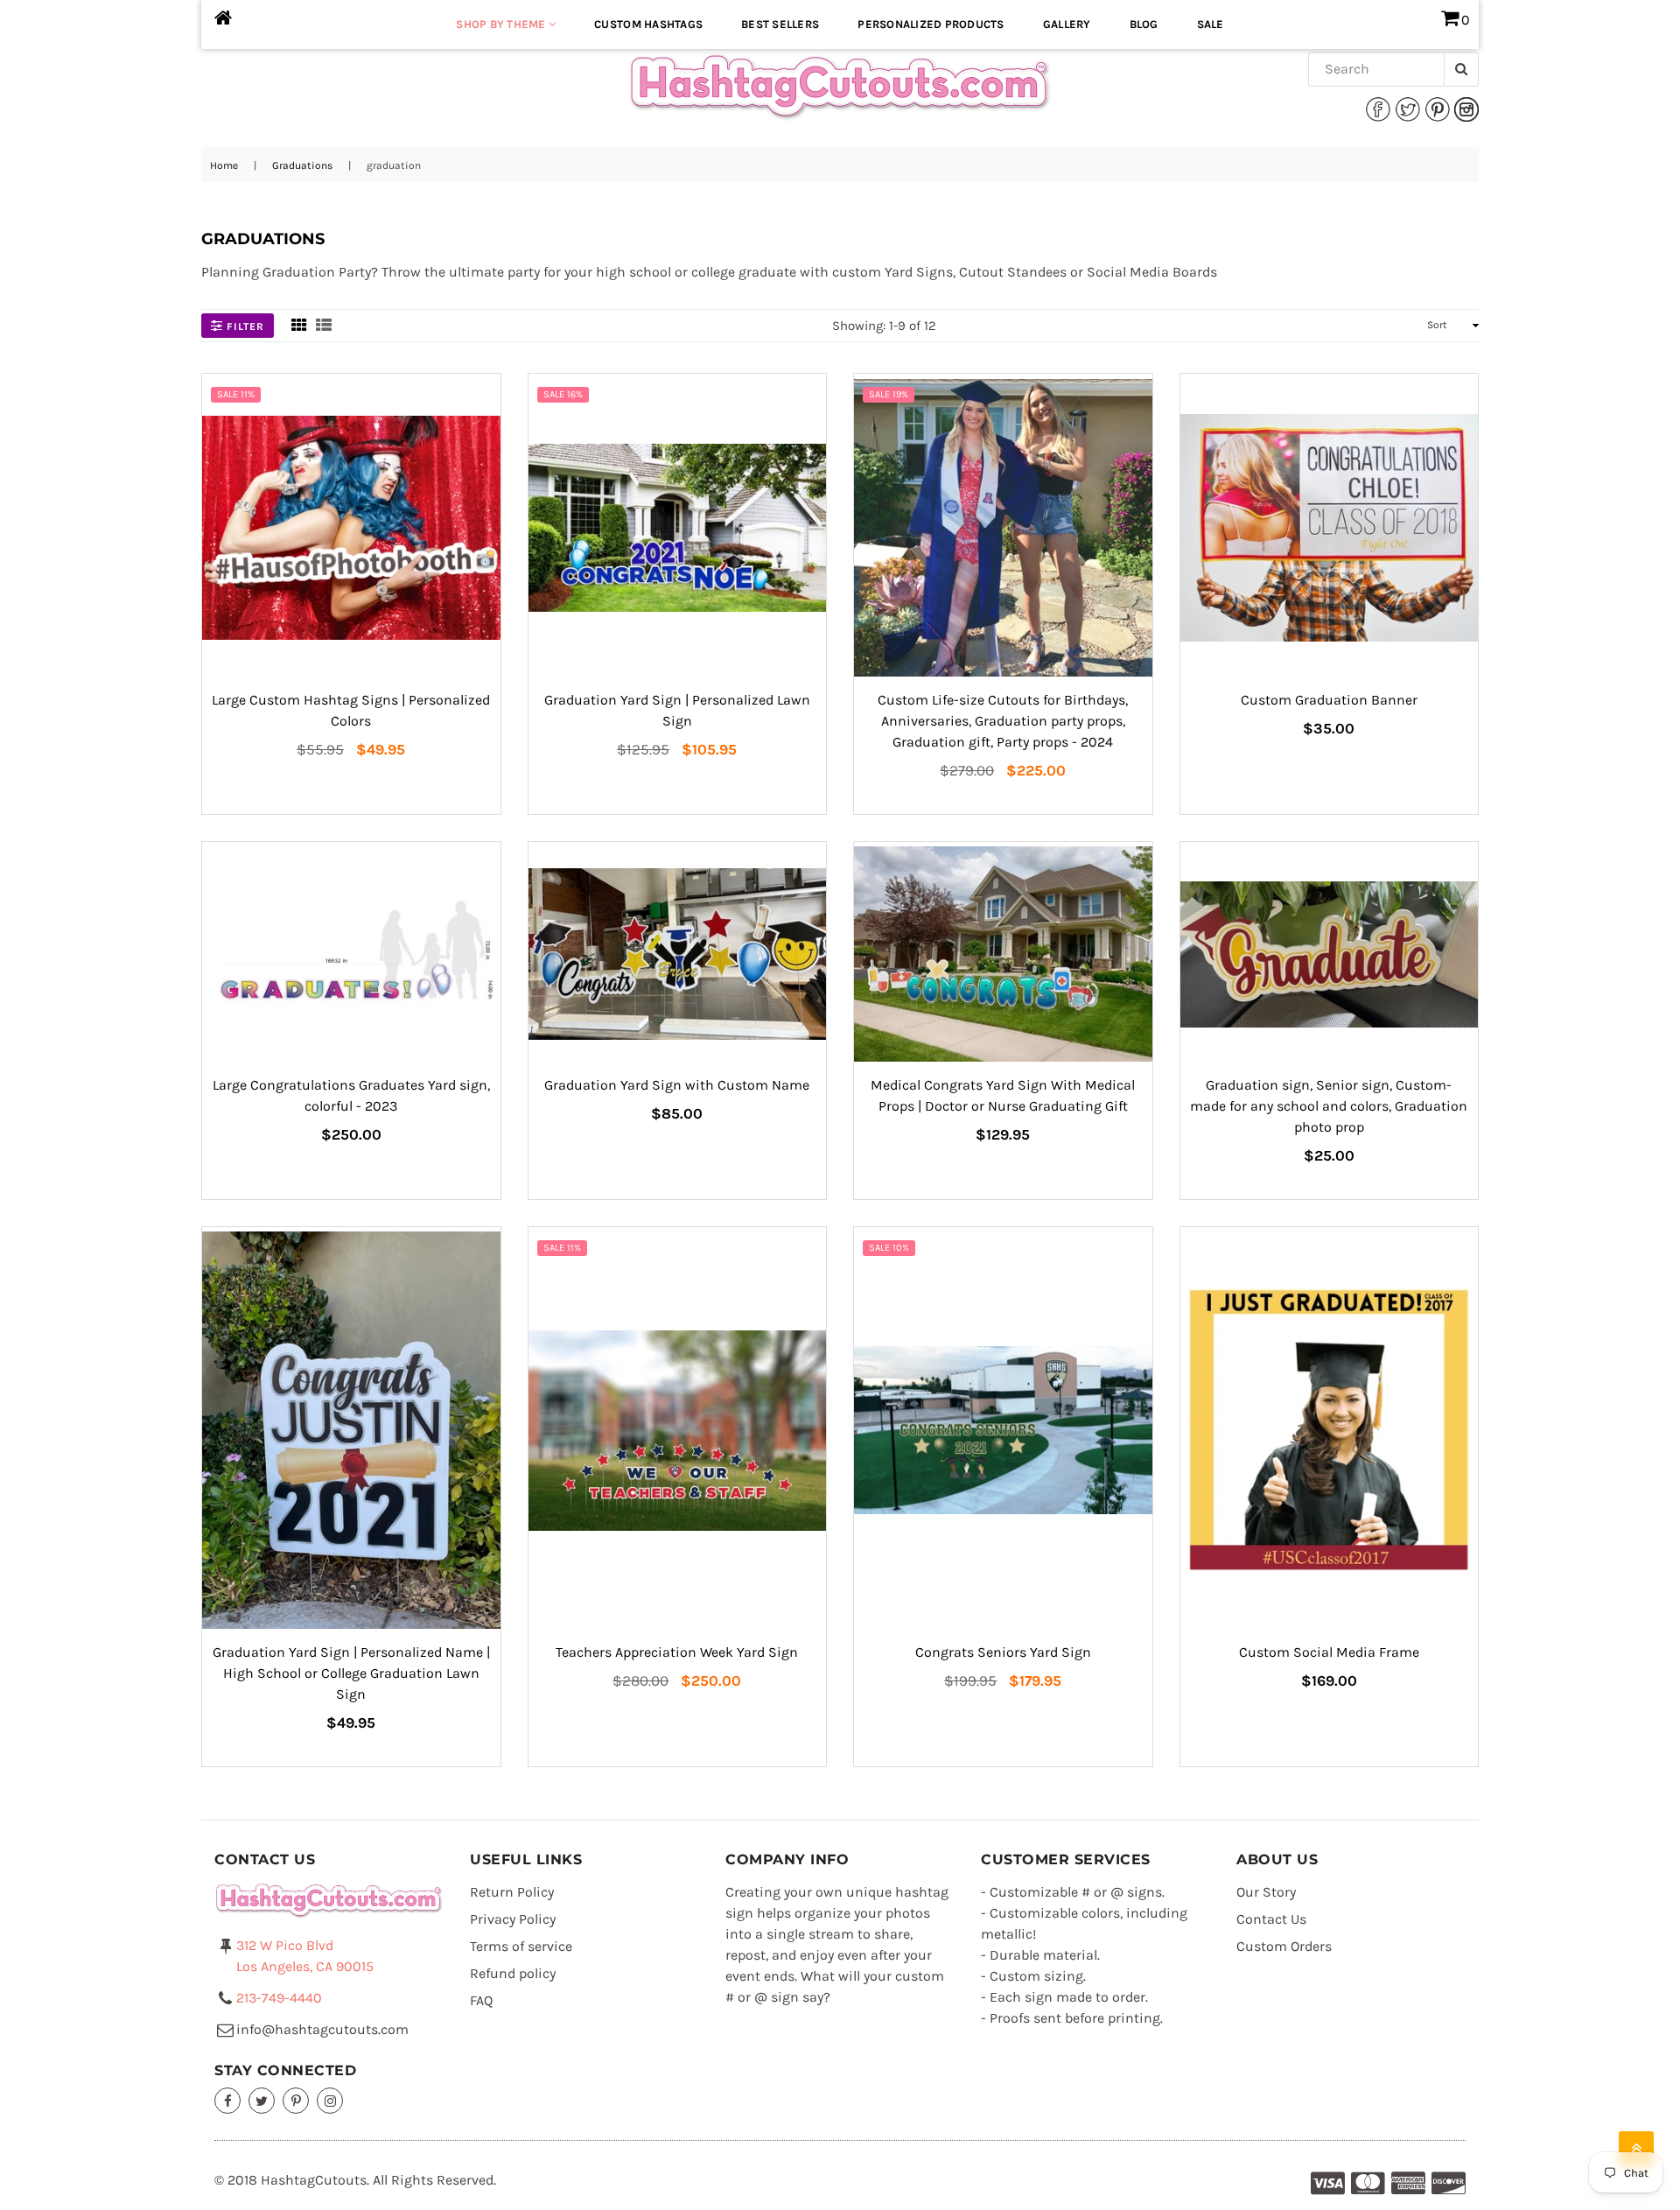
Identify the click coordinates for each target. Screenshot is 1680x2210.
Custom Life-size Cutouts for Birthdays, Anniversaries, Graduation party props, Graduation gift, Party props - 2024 (1003, 721)
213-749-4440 (279, 1998)
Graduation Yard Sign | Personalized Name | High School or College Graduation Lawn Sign (351, 1673)
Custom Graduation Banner (1329, 700)
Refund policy (513, 1973)
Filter (244, 326)
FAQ (481, 2000)
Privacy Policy (513, 1919)
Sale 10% (889, 1248)
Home (224, 165)
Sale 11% (236, 394)
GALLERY (1067, 24)
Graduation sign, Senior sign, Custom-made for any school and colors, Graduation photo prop (1329, 1106)
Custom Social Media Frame (1329, 1652)
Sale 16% (563, 394)
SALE (1211, 24)
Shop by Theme (502, 24)
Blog (1144, 24)
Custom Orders (1284, 1946)
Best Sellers (780, 24)
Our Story (1266, 1892)
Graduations (302, 165)
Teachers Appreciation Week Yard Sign (677, 1652)
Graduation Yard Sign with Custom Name (677, 1085)
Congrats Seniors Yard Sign (1003, 1652)
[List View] (324, 326)
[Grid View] (299, 326)
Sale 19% (889, 394)
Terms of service (521, 1946)
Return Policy (512, 1892)
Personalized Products (931, 24)
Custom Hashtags (648, 24)
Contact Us (1271, 1919)
